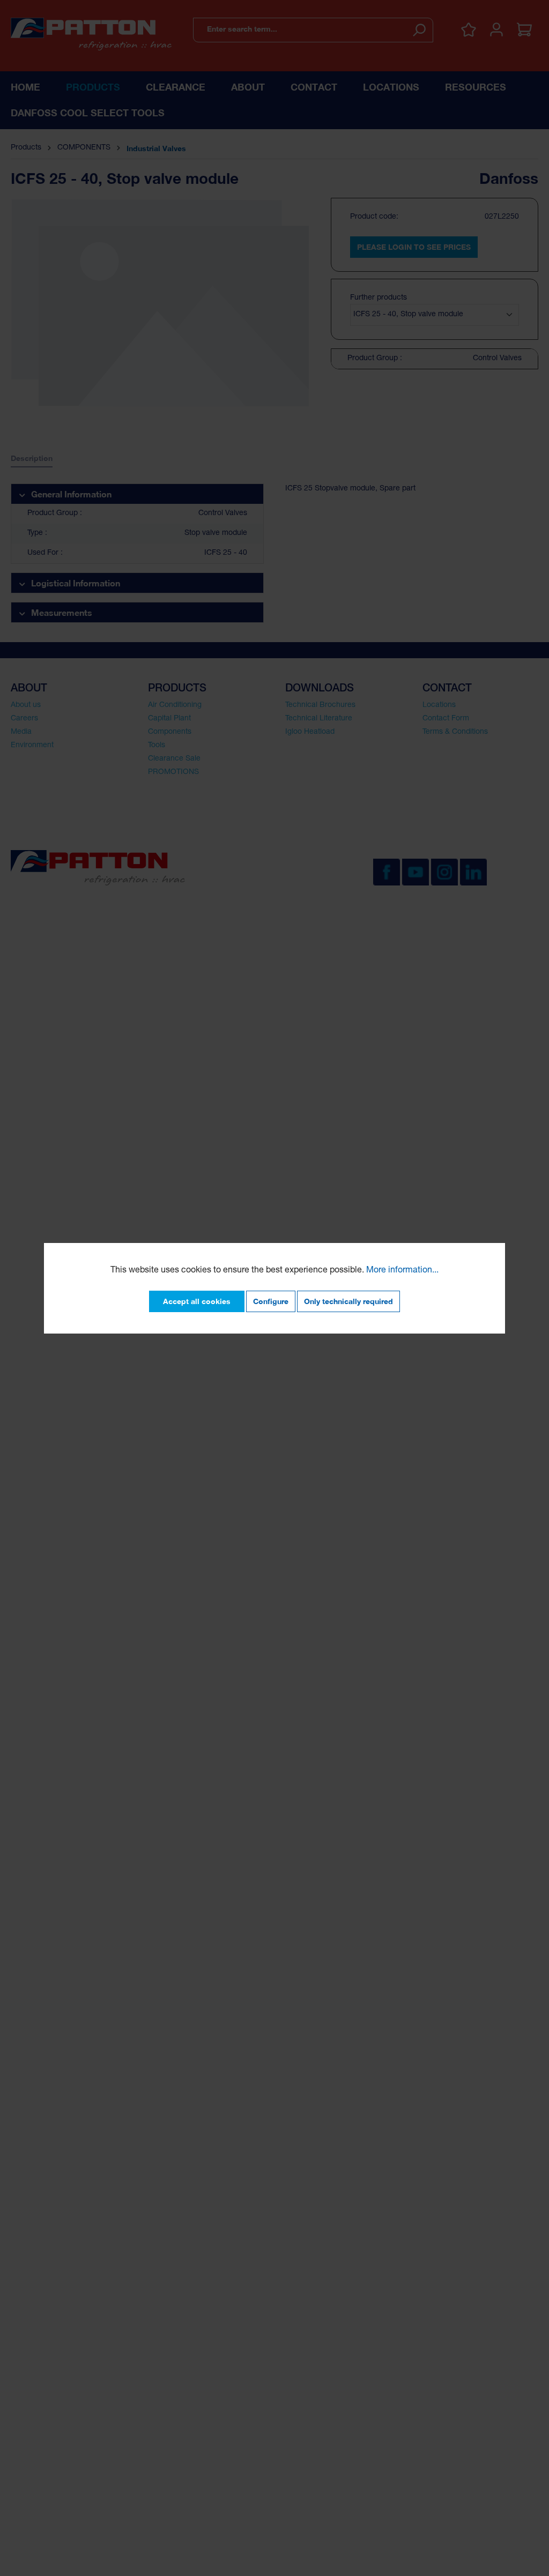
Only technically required (348, 1301)
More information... (402, 1271)
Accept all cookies (197, 1301)
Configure (271, 1301)
